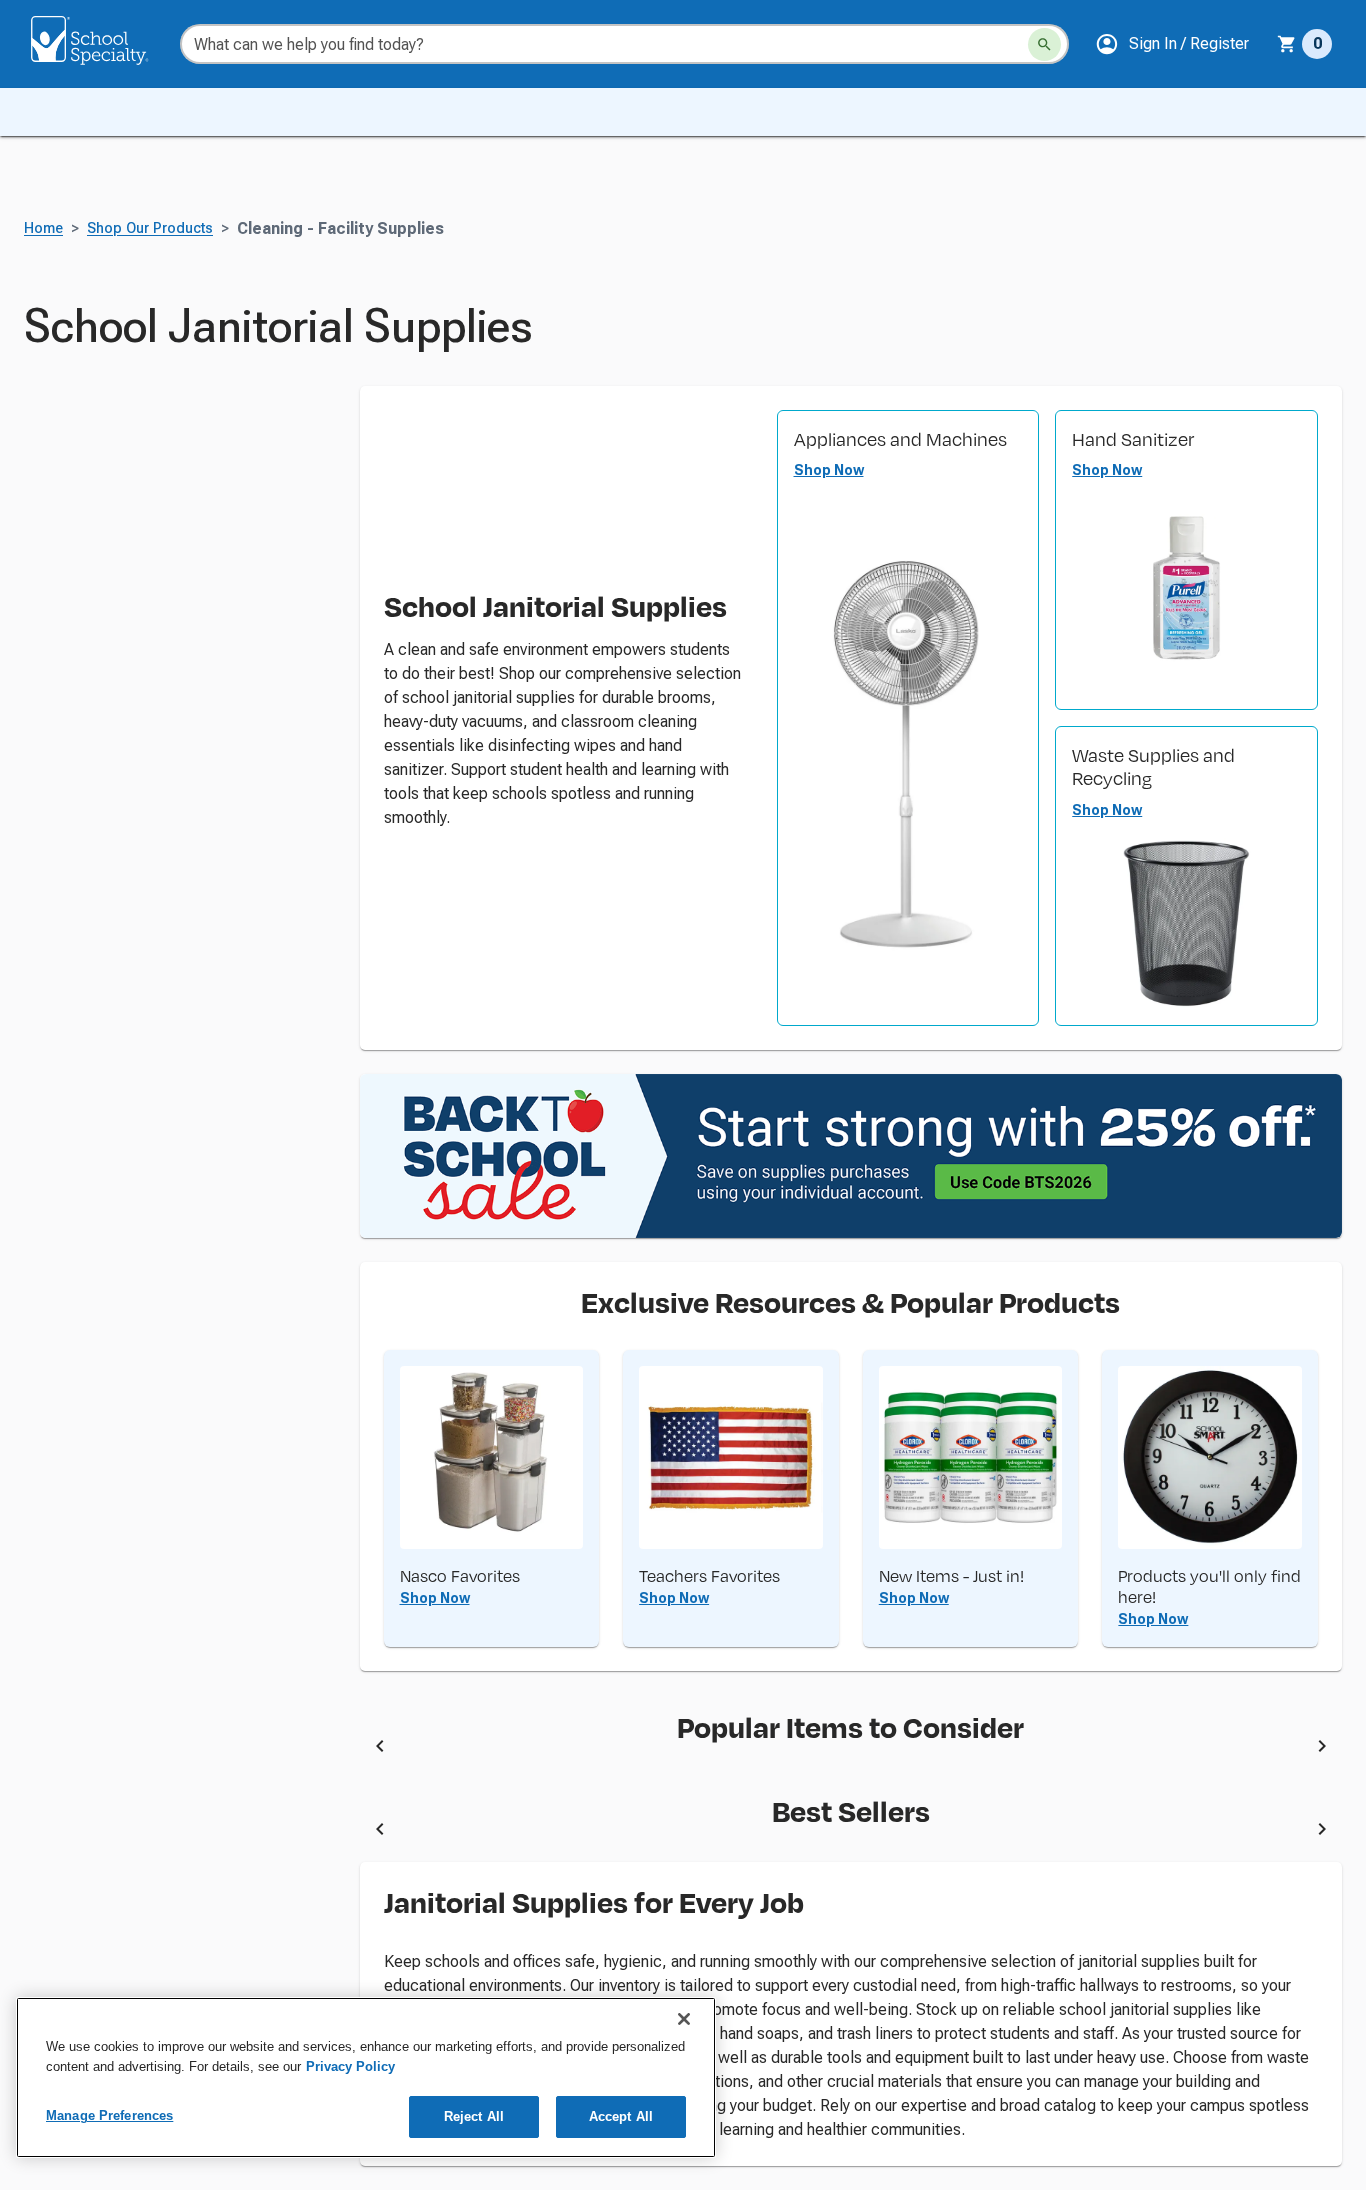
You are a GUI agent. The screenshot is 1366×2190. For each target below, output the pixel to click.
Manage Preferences (109, 2115)
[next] (1322, 1749)
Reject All (474, 2116)
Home (43, 228)
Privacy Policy (350, 2066)
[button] (1172, 44)
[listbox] (851, 1749)
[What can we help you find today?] (1044, 44)
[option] (566, 1749)
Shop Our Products (150, 228)
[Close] (684, 2019)
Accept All (621, 2116)
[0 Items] (1287, 44)
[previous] (380, 1749)
